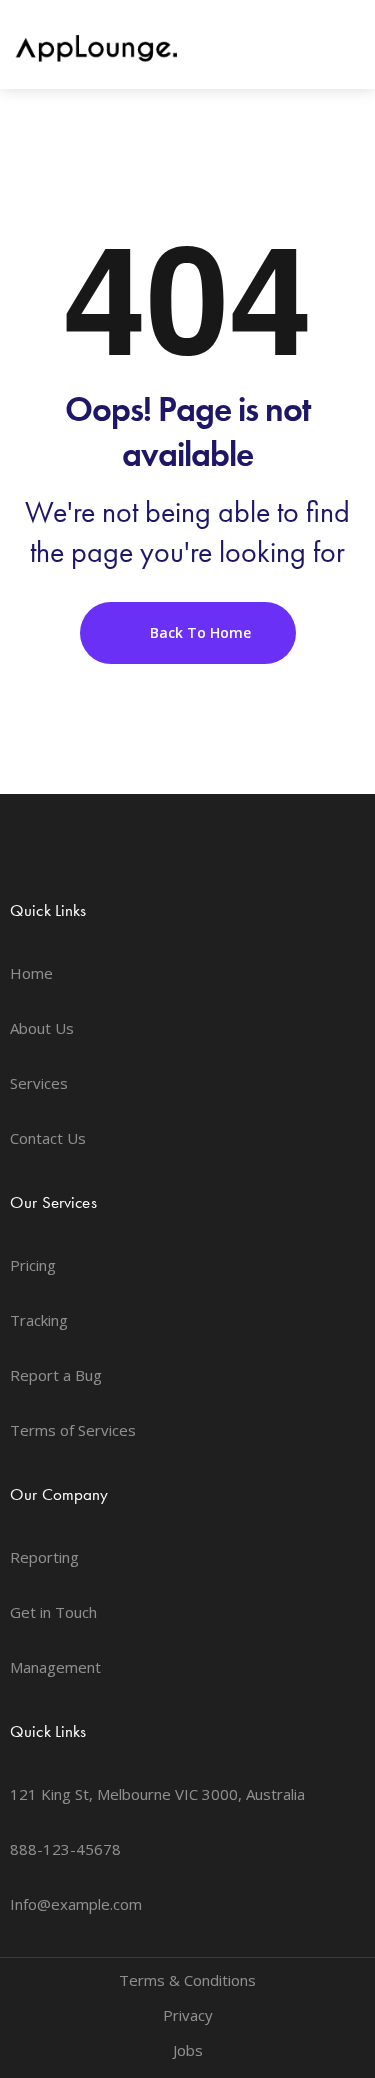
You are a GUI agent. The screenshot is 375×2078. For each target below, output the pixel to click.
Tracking (39, 1320)
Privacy (188, 2015)
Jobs (188, 2050)
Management (55, 1667)
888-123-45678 (65, 1849)
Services (39, 1083)
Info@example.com (76, 1904)
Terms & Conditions (187, 1980)
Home (31, 973)
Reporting (44, 1557)
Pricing (33, 1265)
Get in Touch (53, 1612)
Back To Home (198, 632)
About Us (42, 1028)
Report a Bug (56, 1375)
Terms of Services (73, 1430)
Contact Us (48, 1138)
